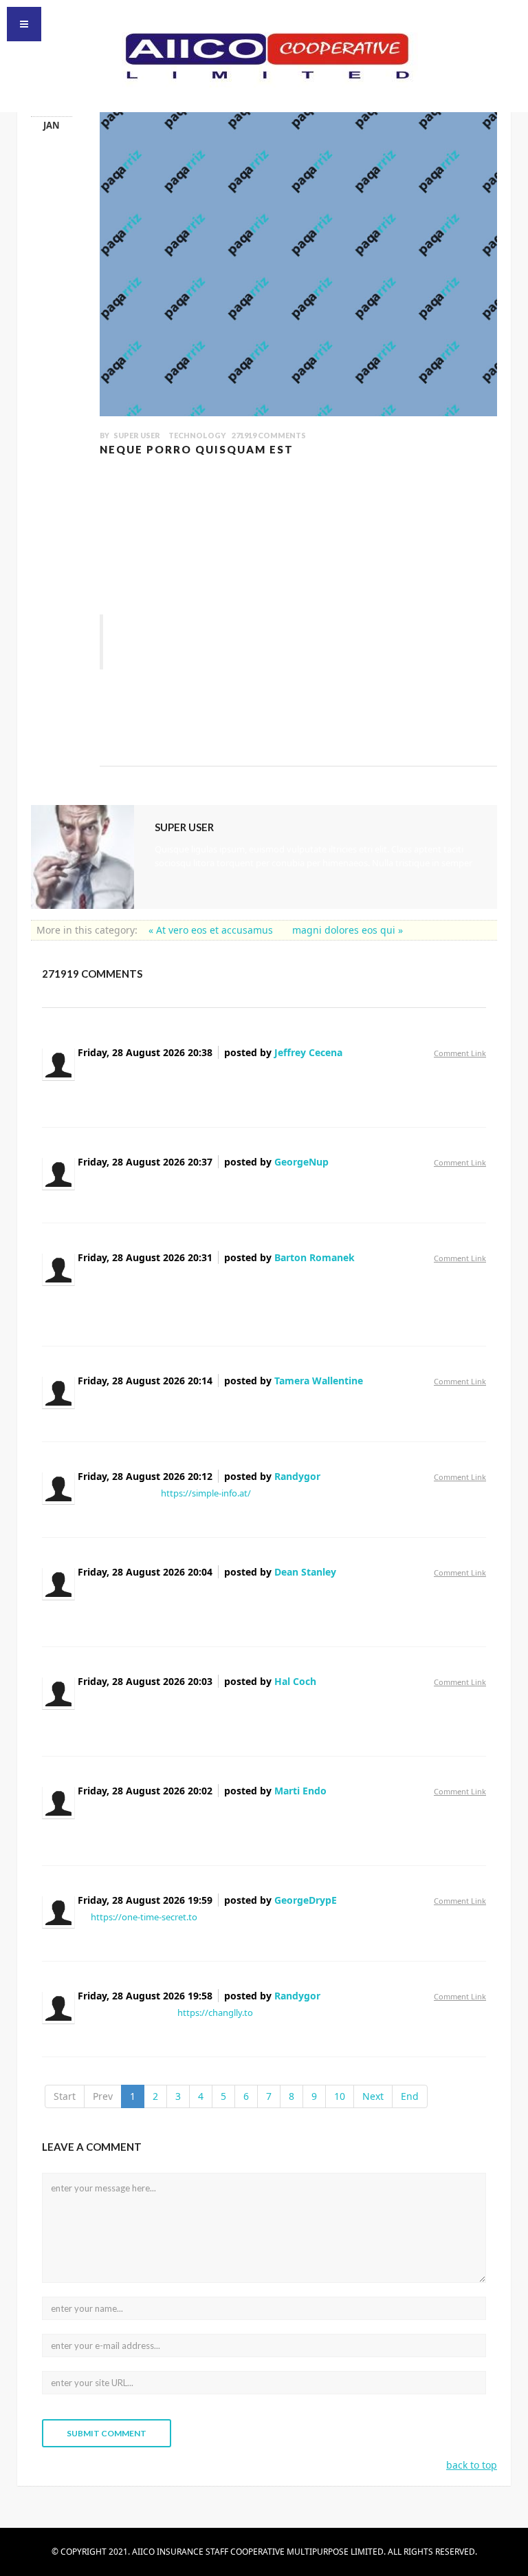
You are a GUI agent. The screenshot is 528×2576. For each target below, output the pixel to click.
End (410, 2096)
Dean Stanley (305, 1572)
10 (340, 2096)
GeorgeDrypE (306, 1900)
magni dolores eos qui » (348, 930)
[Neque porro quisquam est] (298, 249)
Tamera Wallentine (319, 1381)
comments (269, 435)
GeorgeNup (301, 1162)
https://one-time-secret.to (144, 1917)
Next (373, 2096)
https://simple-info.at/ (206, 1493)
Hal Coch (295, 1681)
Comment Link (460, 1053)
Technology (197, 435)
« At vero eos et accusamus (212, 930)
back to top (472, 2465)
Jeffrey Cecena (308, 1052)
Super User (137, 435)
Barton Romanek (315, 1257)
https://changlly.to (215, 2012)
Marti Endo (300, 1791)
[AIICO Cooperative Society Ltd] (264, 54)
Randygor (297, 1476)
